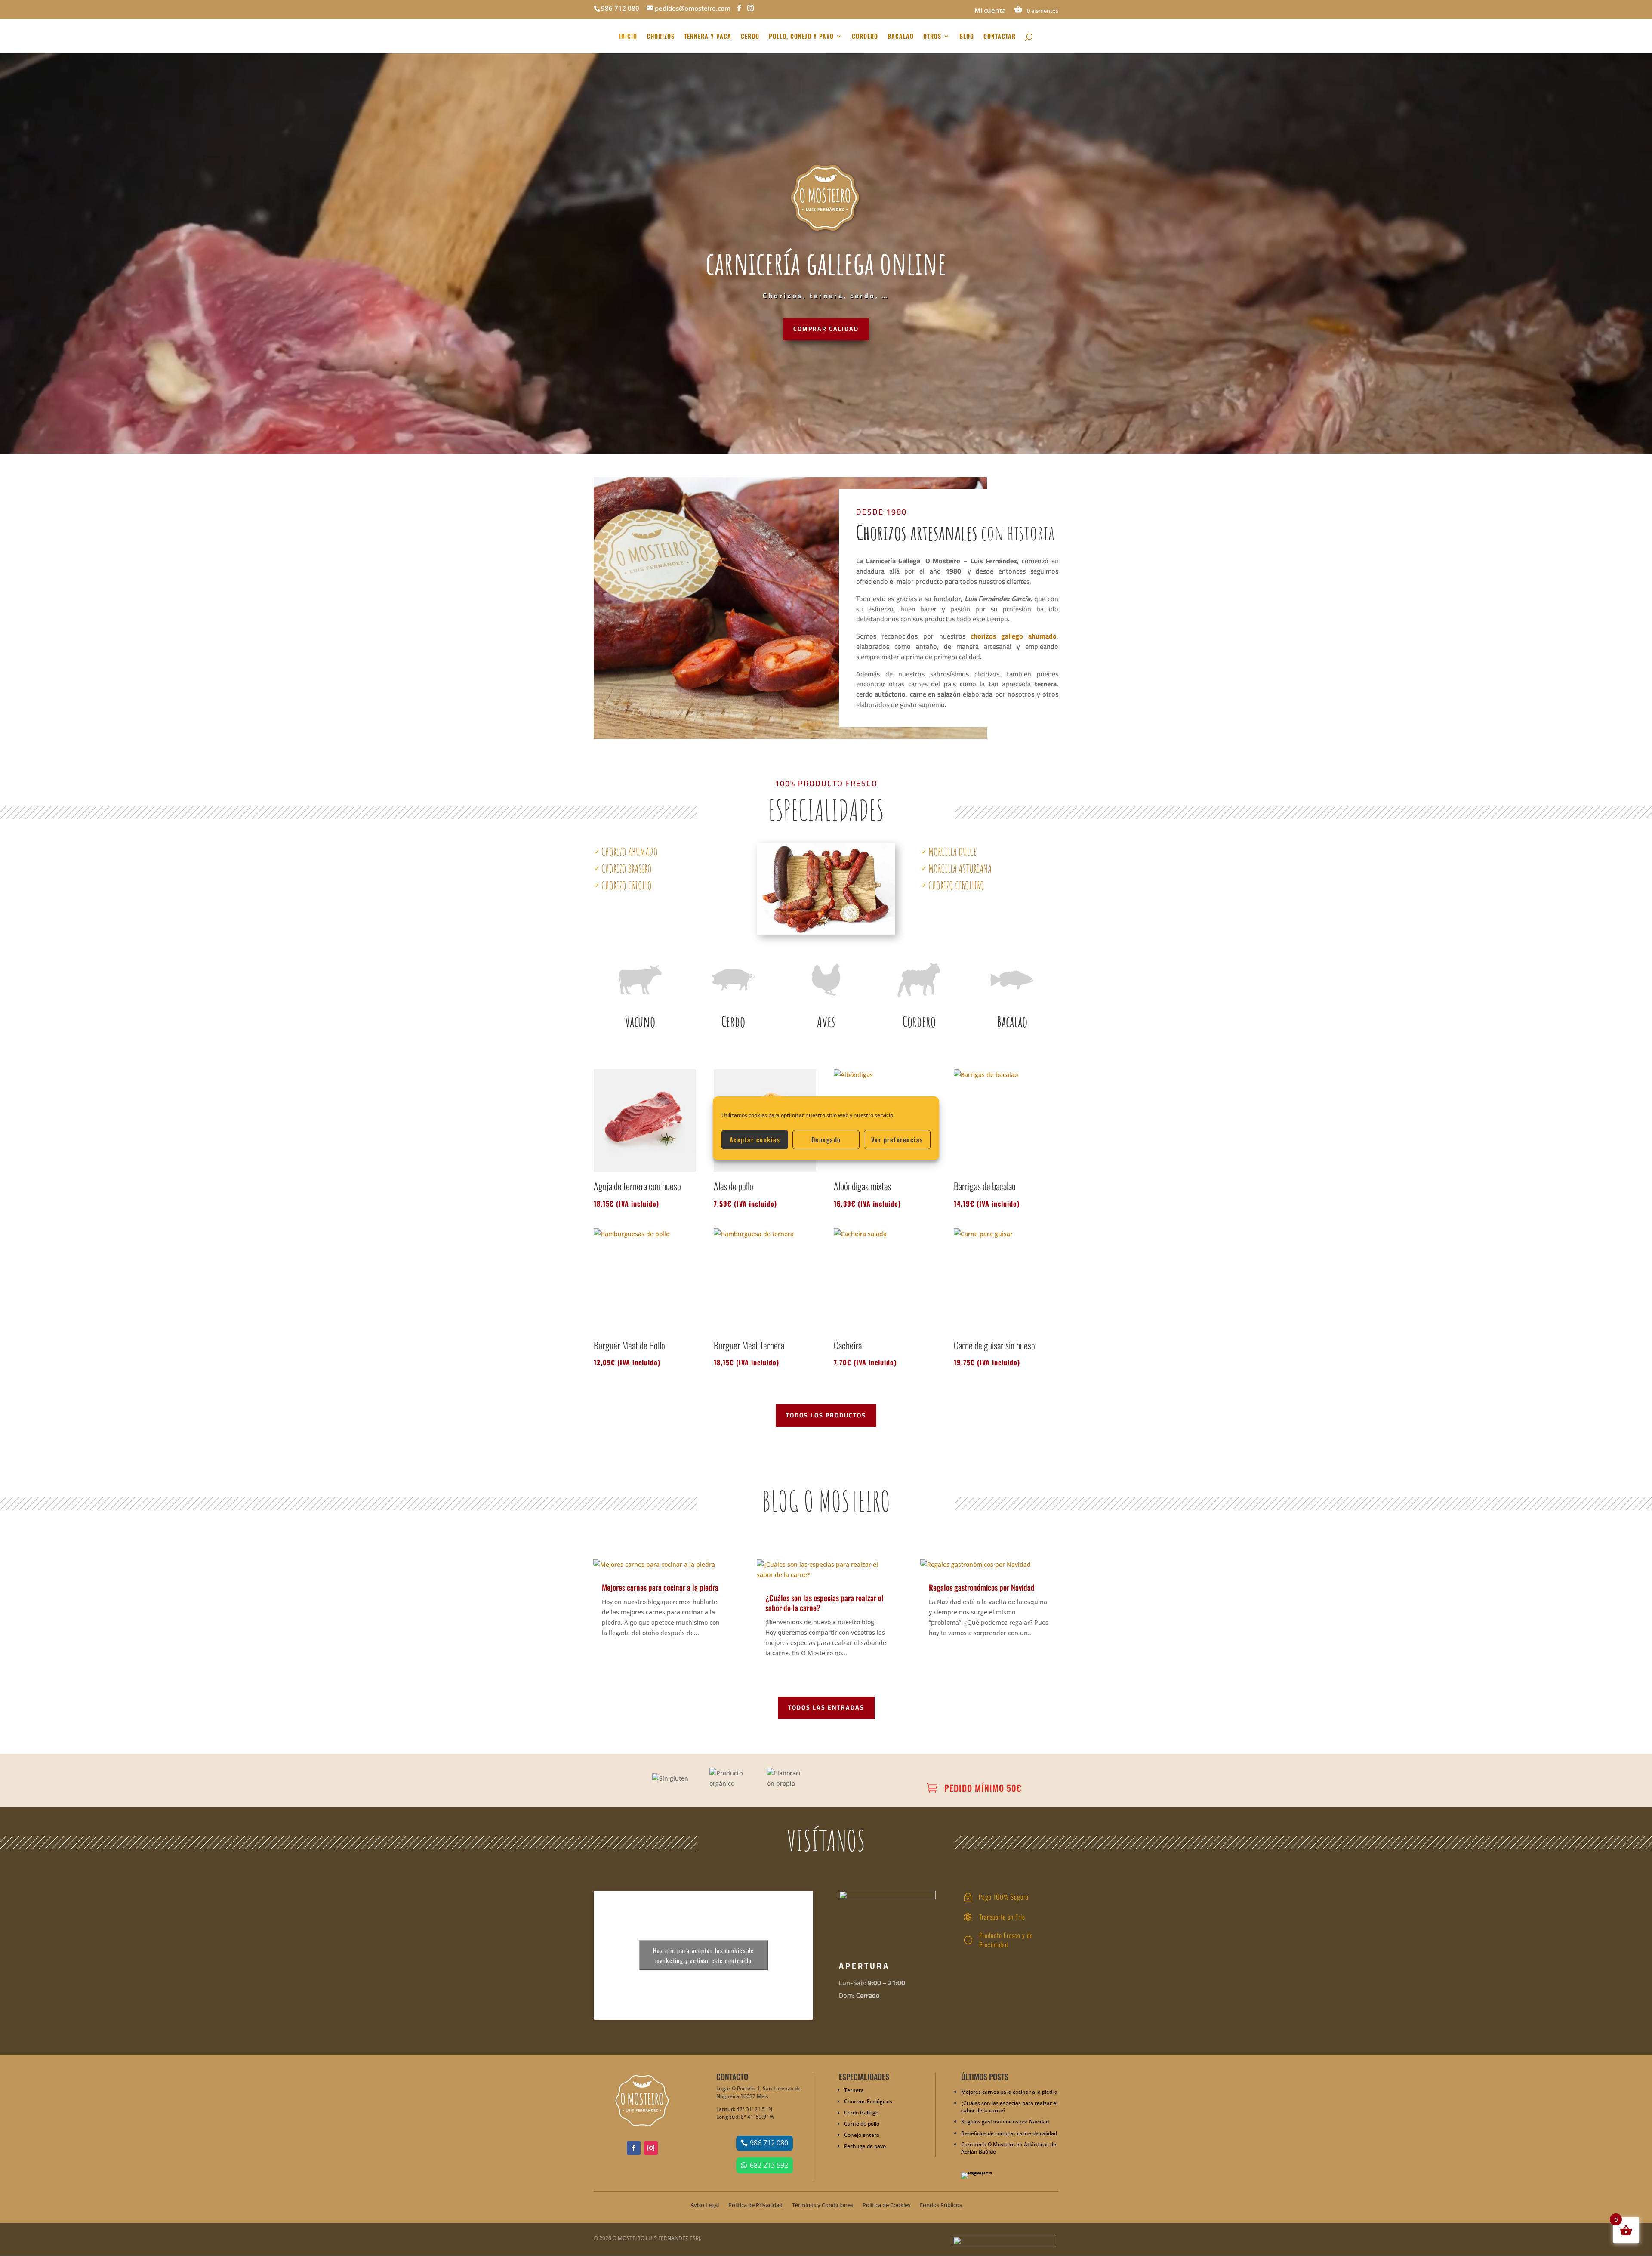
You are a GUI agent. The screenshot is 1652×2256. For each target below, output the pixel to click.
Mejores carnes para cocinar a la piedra (660, 1587)
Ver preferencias (897, 1139)
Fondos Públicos (941, 2205)
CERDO (750, 37)
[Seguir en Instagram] (651, 2148)
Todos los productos (826, 1415)
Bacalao (1012, 1021)
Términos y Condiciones (823, 2205)
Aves (826, 1021)
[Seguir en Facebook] (634, 2148)
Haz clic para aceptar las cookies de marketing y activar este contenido (704, 1955)
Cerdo (733, 1021)
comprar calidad (826, 329)
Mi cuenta (990, 11)
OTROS (932, 37)
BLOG (967, 37)
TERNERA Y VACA (708, 37)
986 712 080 (769, 2143)
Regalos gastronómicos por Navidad (982, 1587)
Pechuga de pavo (865, 2146)
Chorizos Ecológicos (868, 2101)
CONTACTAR (1000, 37)
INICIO (628, 37)
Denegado (826, 1139)
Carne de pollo (862, 2124)
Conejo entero (862, 2135)
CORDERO (865, 37)
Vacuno (640, 1021)
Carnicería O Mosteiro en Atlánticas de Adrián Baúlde (1009, 2148)
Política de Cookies (886, 2205)
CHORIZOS (661, 37)
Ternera (854, 2090)
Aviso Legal (705, 2205)
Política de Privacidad (755, 2205)
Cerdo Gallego (861, 2112)
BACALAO (901, 37)
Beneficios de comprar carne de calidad (1009, 2133)
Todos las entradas (826, 1707)
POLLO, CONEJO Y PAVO (801, 37)
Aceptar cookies (755, 1139)
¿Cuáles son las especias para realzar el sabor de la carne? (824, 1603)
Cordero (919, 1021)
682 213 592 (769, 2165)
